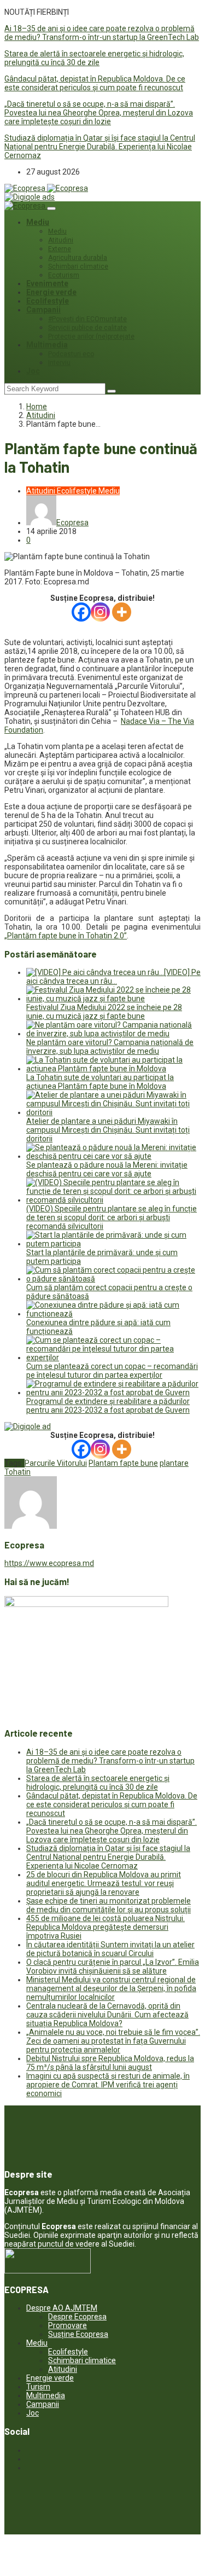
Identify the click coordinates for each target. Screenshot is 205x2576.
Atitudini (61, 240)
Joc (33, 371)
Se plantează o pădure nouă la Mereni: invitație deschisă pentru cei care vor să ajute (107, 1169)
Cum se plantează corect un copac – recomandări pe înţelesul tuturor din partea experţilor (112, 1371)
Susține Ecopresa (78, 2334)
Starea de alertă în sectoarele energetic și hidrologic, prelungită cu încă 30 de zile (94, 58)
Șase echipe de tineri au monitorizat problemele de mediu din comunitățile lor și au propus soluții (109, 1905)
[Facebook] (81, 612)
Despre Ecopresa (77, 2317)
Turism (38, 2387)
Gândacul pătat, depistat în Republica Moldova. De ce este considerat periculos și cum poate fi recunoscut (95, 83)
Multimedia (47, 345)
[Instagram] (100, 612)
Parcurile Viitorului (56, 1463)
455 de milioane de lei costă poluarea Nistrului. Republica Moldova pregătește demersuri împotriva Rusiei (106, 1927)
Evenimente (47, 283)
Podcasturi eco (71, 354)
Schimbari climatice (78, 266)
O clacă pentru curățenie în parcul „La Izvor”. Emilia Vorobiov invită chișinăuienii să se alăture (113, 1966)
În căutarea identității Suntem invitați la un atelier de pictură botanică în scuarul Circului (110, 1949)
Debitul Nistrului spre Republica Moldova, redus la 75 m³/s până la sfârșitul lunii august (110, 2063)
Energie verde (51, 292)
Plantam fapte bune (123, 1463)
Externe (60, 249)
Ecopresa (72, 523)
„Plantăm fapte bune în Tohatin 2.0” (66, 936)
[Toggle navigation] (51, 208)
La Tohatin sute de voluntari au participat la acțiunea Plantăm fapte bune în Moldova (100, 1082)
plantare (174, 1463)
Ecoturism (64, 275)
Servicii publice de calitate (87, 328)
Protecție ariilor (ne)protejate (91, 336)
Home (37, 407)
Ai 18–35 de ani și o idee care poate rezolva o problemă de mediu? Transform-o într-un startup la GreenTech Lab (102, 33)
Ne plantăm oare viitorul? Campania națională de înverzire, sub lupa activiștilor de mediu (110, 1047)
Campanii (43, 310)
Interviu (59, 363)
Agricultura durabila (78, 258)
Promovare (68, 2325)
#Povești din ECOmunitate (87, 319)
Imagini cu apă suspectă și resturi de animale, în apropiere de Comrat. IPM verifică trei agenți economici (108, 2085)
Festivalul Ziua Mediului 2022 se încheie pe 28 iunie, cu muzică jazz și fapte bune (104, 1012)
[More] (122, 612)
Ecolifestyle (48, 301)
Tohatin (17, 1472)
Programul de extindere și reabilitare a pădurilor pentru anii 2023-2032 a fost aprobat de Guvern (108, 1406)
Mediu (38, 222)
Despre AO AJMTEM (62, 2308)
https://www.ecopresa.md (49, 1563)
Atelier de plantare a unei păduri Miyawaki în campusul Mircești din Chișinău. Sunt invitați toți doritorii (108, 1130)
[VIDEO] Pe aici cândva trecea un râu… (113, 977)
